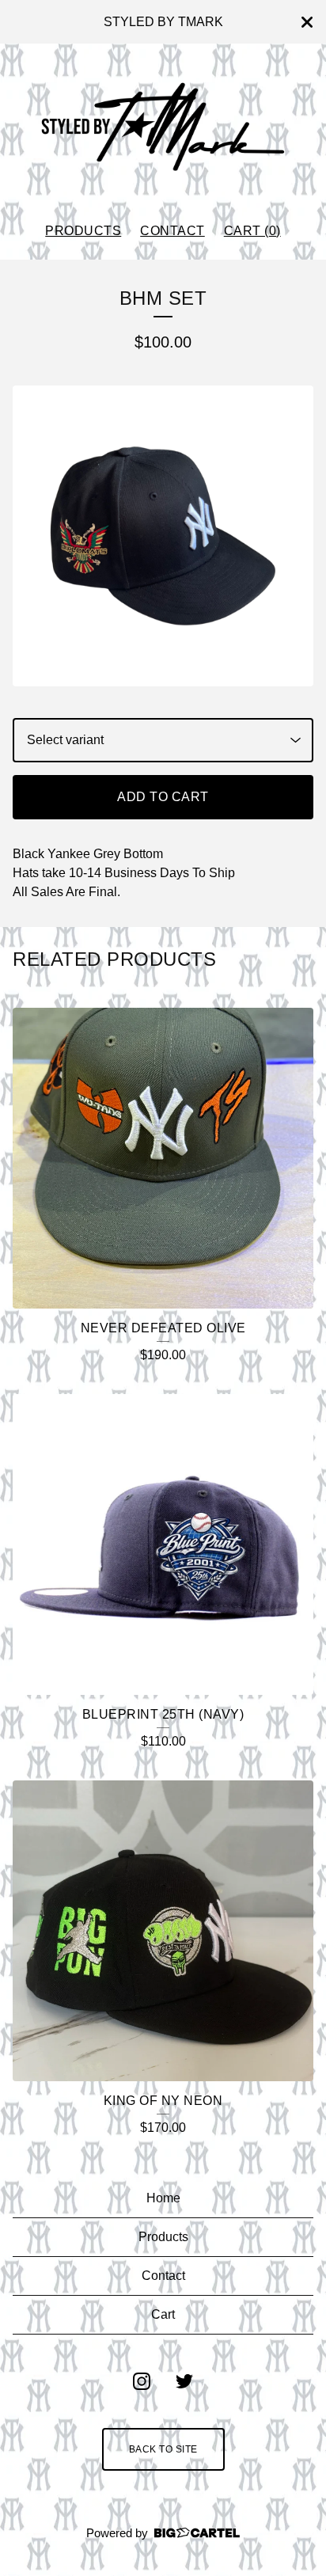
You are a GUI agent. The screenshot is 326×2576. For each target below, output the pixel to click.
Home (163, 2198)
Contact (172, 231)
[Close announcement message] (307, 22)
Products (83, 231)
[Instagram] (142, 2381)
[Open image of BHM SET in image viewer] (163, 536)
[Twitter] (184, 2381)
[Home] (163, 126)
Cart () (252, 231)
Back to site (163, 2449)
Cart (163, 2314)
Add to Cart (163, 797)
